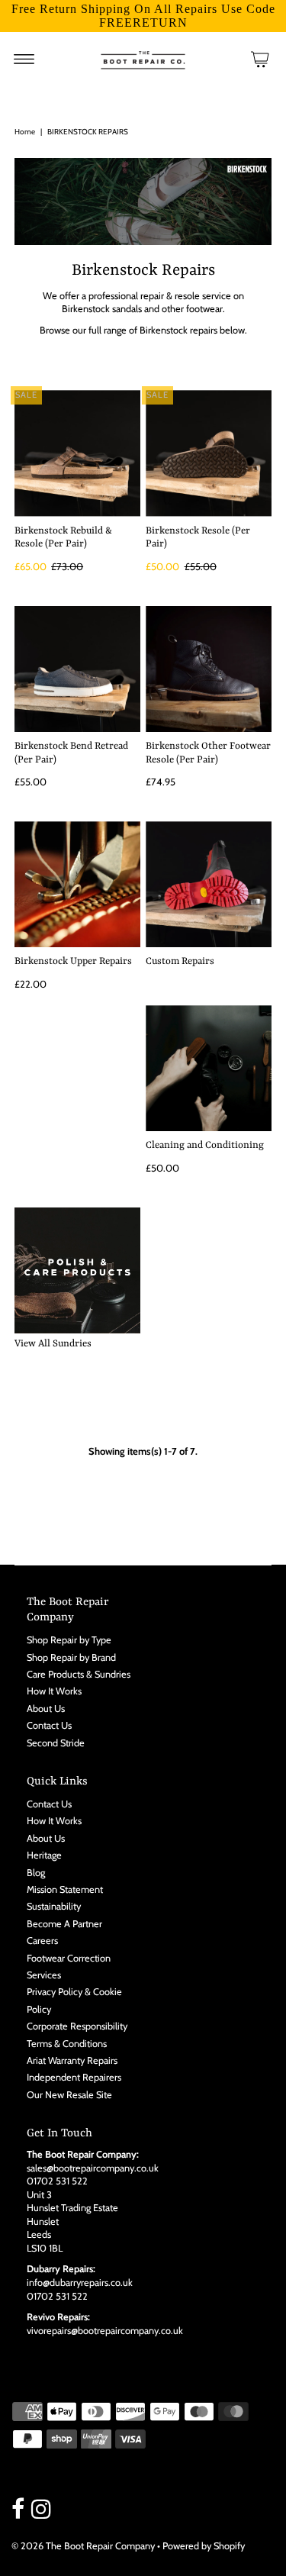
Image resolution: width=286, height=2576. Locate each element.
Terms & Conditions (67, 2044)
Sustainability (54, 1906)
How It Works (54, 1691)
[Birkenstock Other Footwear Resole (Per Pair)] (209, 669)
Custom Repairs (180, 961)
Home (25, 132)
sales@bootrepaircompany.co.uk (93, 2168)
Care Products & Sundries (79, 1674)
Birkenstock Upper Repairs (73, 961)
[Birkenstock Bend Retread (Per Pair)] (77, 669)
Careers (42, 1941)
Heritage (44, 1855)
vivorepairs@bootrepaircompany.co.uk (105, 2331)
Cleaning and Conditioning (205, 1145)
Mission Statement (65, 1889)
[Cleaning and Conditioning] (209, 1068)
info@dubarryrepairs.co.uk (80, 2283)
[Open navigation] (24, 59)
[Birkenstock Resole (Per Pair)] (209, 453)
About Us (46, 1709)
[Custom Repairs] (209, 884)
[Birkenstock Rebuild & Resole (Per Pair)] (77, 453)
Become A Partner (64, 1924)
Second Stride (56, 1743)
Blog (36, 1873)
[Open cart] (260, 59)
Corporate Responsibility (77, 2026)
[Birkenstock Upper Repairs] (77, 884)
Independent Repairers (74, 2077)
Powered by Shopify (204, 2546)
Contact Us (49, 1725)
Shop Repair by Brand (71, 1657)
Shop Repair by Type (69, 1640)
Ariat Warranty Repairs (72, 2060)
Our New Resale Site (69, 2095)
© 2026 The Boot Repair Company (83, 2546)
